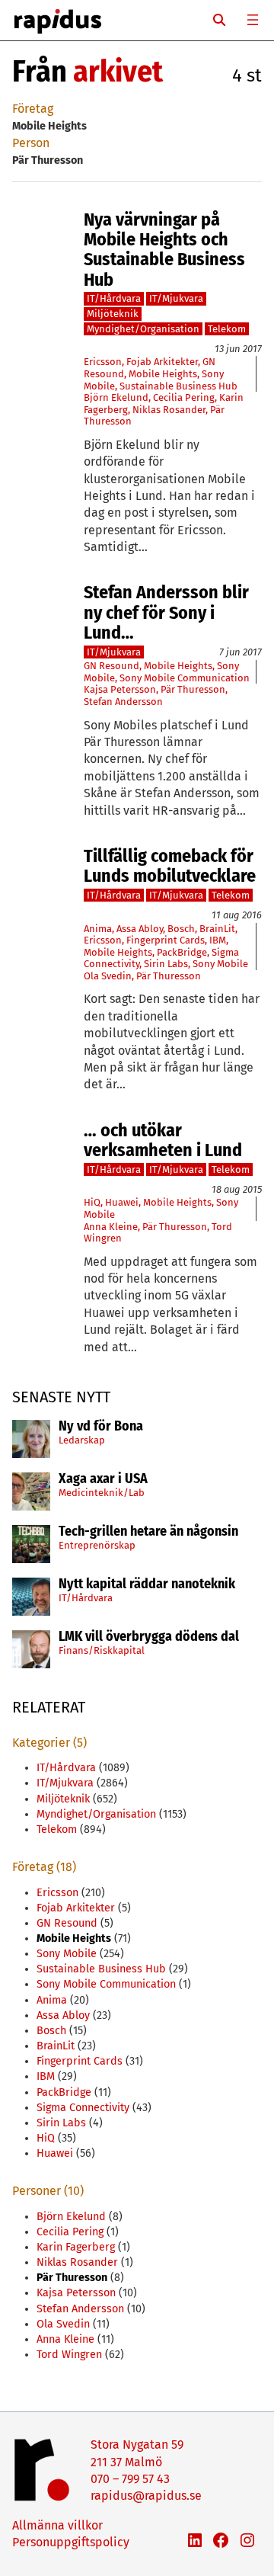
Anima (98, 929)
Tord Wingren (69, 2355)
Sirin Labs (166, 964)
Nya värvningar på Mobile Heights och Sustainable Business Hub (164, 250)
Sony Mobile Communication (185, 678)
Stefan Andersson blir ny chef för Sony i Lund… (166, 612)
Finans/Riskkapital (102, 1650)
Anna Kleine (111, 1227)
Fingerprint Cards (166, 940)
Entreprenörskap (97, 1545)
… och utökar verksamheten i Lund (163, 1141)
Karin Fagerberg (76, 2247)
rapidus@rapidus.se (146, 2496)
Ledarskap (82, 1440)
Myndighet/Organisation (143, 329)
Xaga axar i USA (103, 1479)
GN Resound (112, 666)
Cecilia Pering (184, 397)
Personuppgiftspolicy (71, 2542)
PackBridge (182, 952)
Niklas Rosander (169, 410)
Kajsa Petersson (120, 689)
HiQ (92, 1202)
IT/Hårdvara (86, 1598)
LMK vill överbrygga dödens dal (149, 1637)
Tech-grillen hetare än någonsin (148, 1532)
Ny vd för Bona (101, 1427)
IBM (218, 940)
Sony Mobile (220, 964)
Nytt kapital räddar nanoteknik (147, 1584)
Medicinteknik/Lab (102, 1493)
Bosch (181, 929)
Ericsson (103, 362)
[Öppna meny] (253, 20)
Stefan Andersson (123, 702)
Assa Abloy (140, 929)
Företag (33, 109)
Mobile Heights (163, 374)
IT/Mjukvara (176, 298)
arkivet (118, 72)
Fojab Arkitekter (162, 362)
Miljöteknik (113, 314)
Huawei (122, 1202)
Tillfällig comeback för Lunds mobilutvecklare (170, 866)
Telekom (227, 329)
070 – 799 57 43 (130, 2479)
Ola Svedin (108, 976)
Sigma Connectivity (83, 2108)
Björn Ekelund (116, 397)
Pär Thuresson (193, 689)
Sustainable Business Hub (178, 386)
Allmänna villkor (57, 2525)
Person (31, 143)
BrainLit (217, 929)
